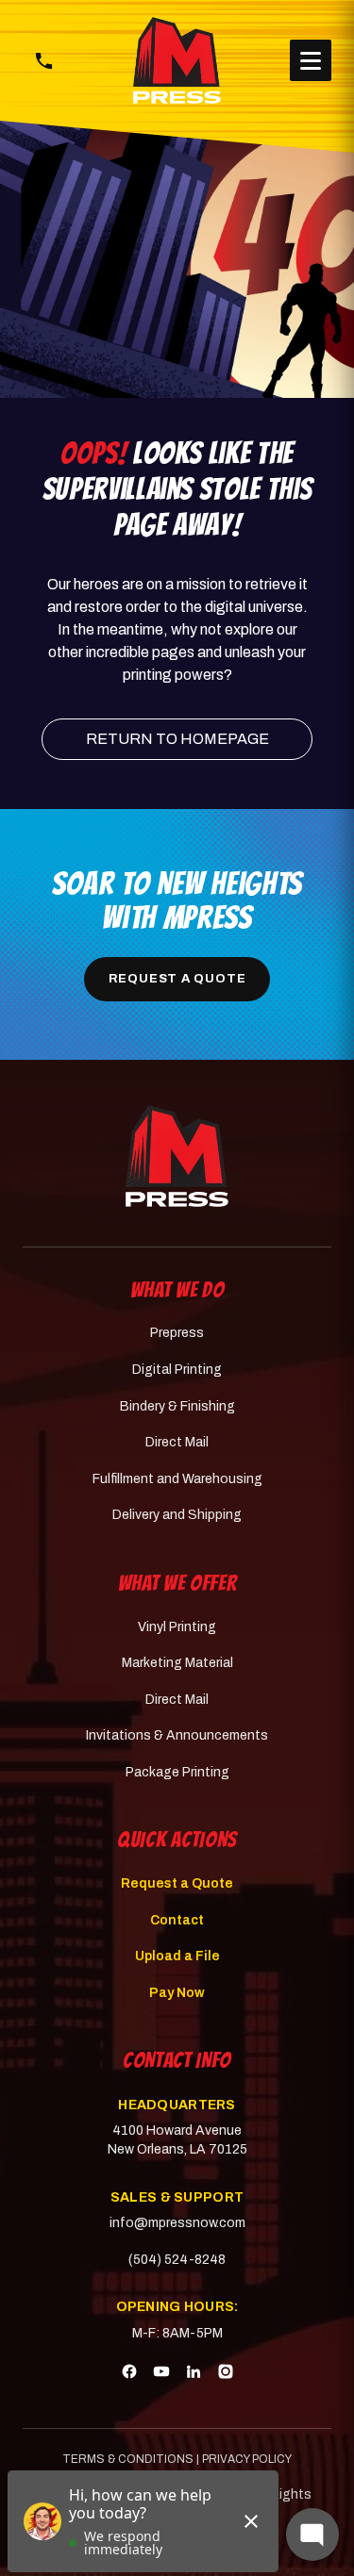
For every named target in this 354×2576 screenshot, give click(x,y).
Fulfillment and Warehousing (177, 1479)
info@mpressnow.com (177, 2223)
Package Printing (177, 1772)
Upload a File (177, 1956)
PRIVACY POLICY (247, 2459)
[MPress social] (129, 2374)
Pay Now (177, 1993)
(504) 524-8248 (177, 2260)
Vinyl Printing (177, 1627)
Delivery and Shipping (177, 1515)
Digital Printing (177, 1370)
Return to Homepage (177, 739)
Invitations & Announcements (177, 1735)
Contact (177, 1920)
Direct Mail (177, 1442)
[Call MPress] (43, 60)
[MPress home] (177, 1156)
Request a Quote (177, 979)
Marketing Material (177, 1663)
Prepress (177, 1333)
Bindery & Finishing (177, 1406)
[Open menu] (311, 60)
